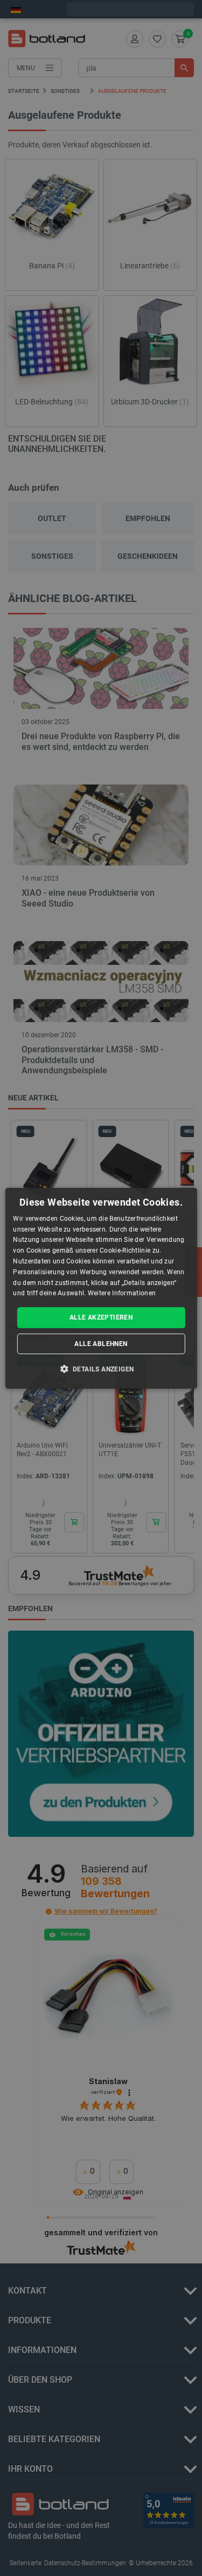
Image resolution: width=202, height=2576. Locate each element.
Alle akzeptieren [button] (101, 1317)
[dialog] (101, 1288)
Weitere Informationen (122, 1293)
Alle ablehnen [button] (101, 1344)
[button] (101, 1369)
